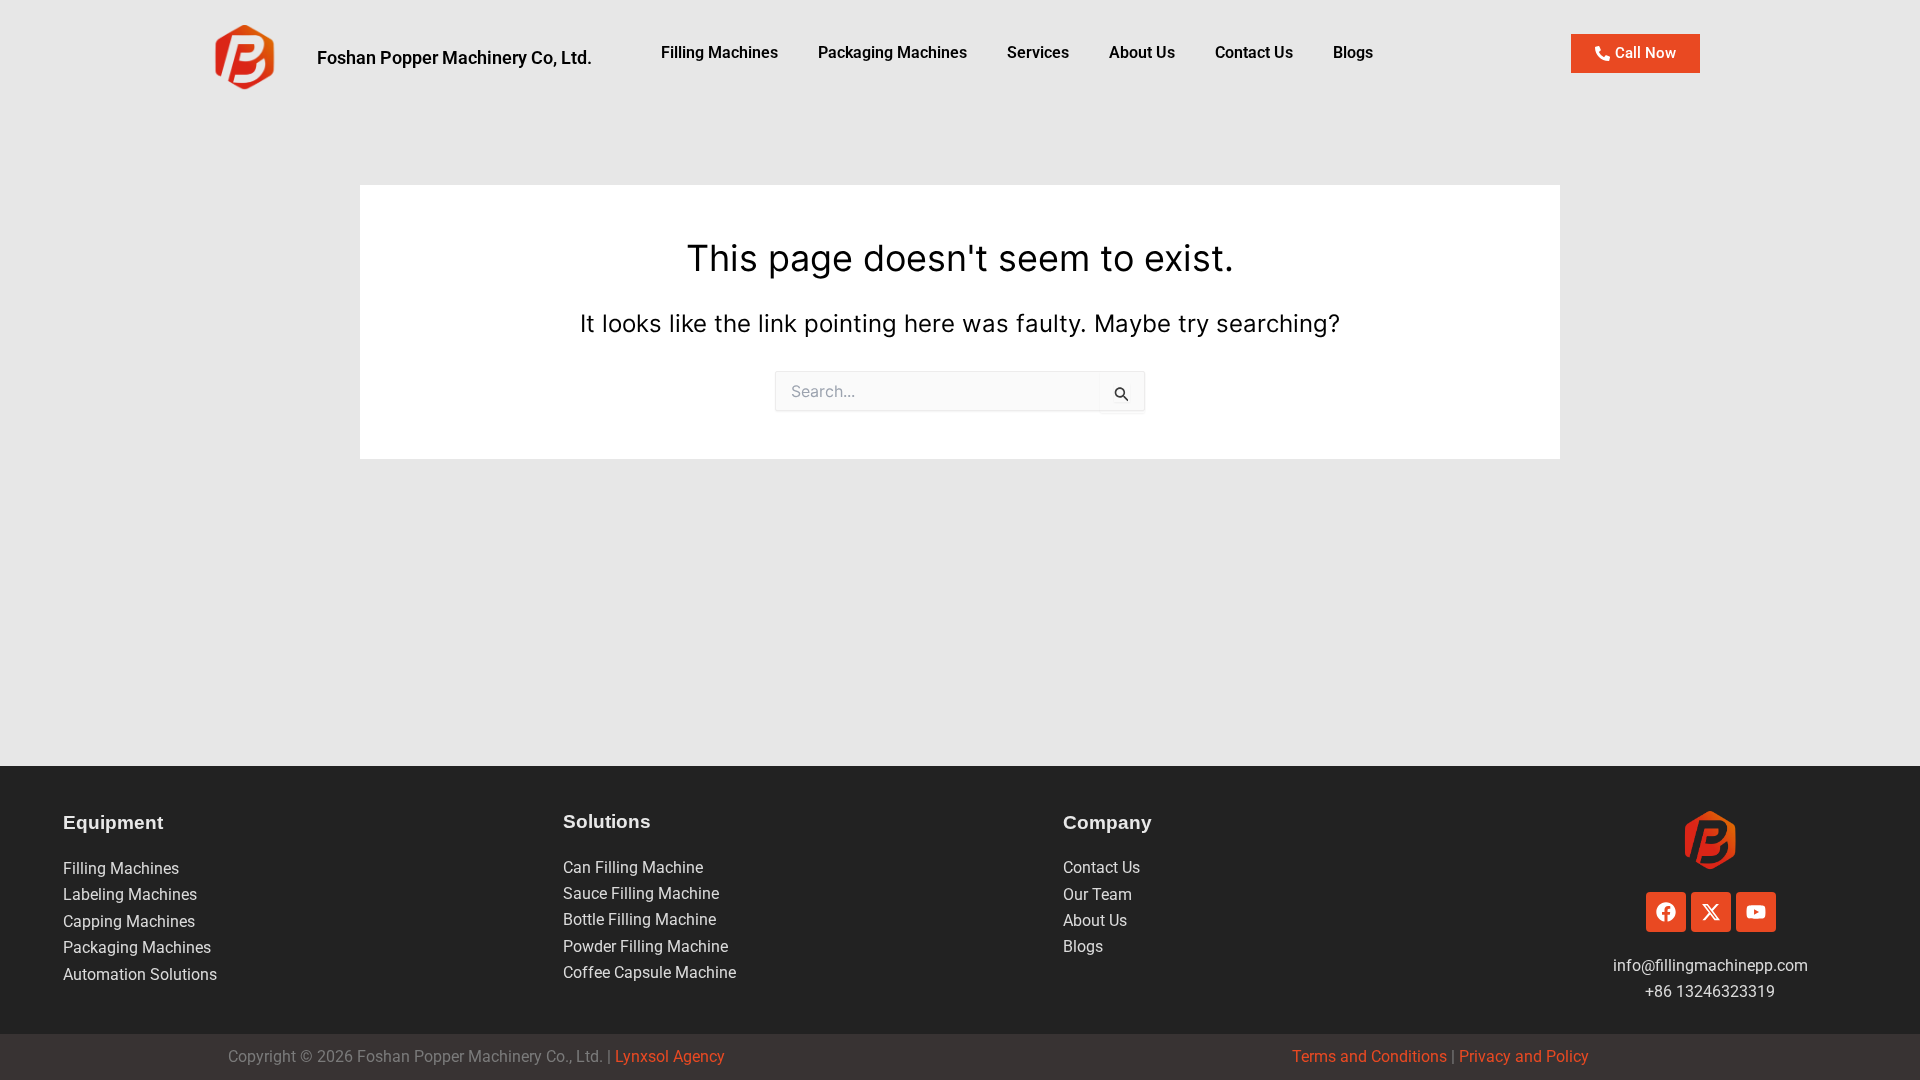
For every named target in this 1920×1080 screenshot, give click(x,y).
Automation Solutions (140, 974)
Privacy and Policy (1522, 1056)
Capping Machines (129, 921)
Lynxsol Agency (674, 1056)
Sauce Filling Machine (641, 893)
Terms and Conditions (1369, 1056)
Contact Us (1254, 52)
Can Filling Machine (633, 867)
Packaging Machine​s (892, 52)
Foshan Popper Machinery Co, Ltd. (454, 57)
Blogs (1353, 52)
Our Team (1097, 894)
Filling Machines (719, 52)
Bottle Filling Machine (639, 919)
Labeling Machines (130, 894)
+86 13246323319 (1710, 991)
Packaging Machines (137, 947)
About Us (1142, 52)
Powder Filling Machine (645, 946)
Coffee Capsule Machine (649, 972)
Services (1038, 52)
